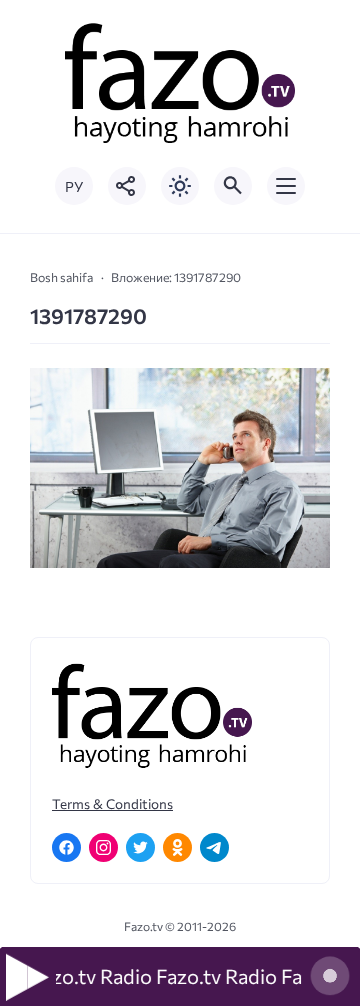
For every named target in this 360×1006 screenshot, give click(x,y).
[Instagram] (103, 847)
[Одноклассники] (177, 847)
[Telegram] (214, 847)
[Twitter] (140, 847)
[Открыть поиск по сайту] (233, 186)
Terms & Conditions (112, 803)
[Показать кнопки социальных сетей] (127, 186)
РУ (74, 186)
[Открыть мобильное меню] (286, 186)
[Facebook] (66, 847)
